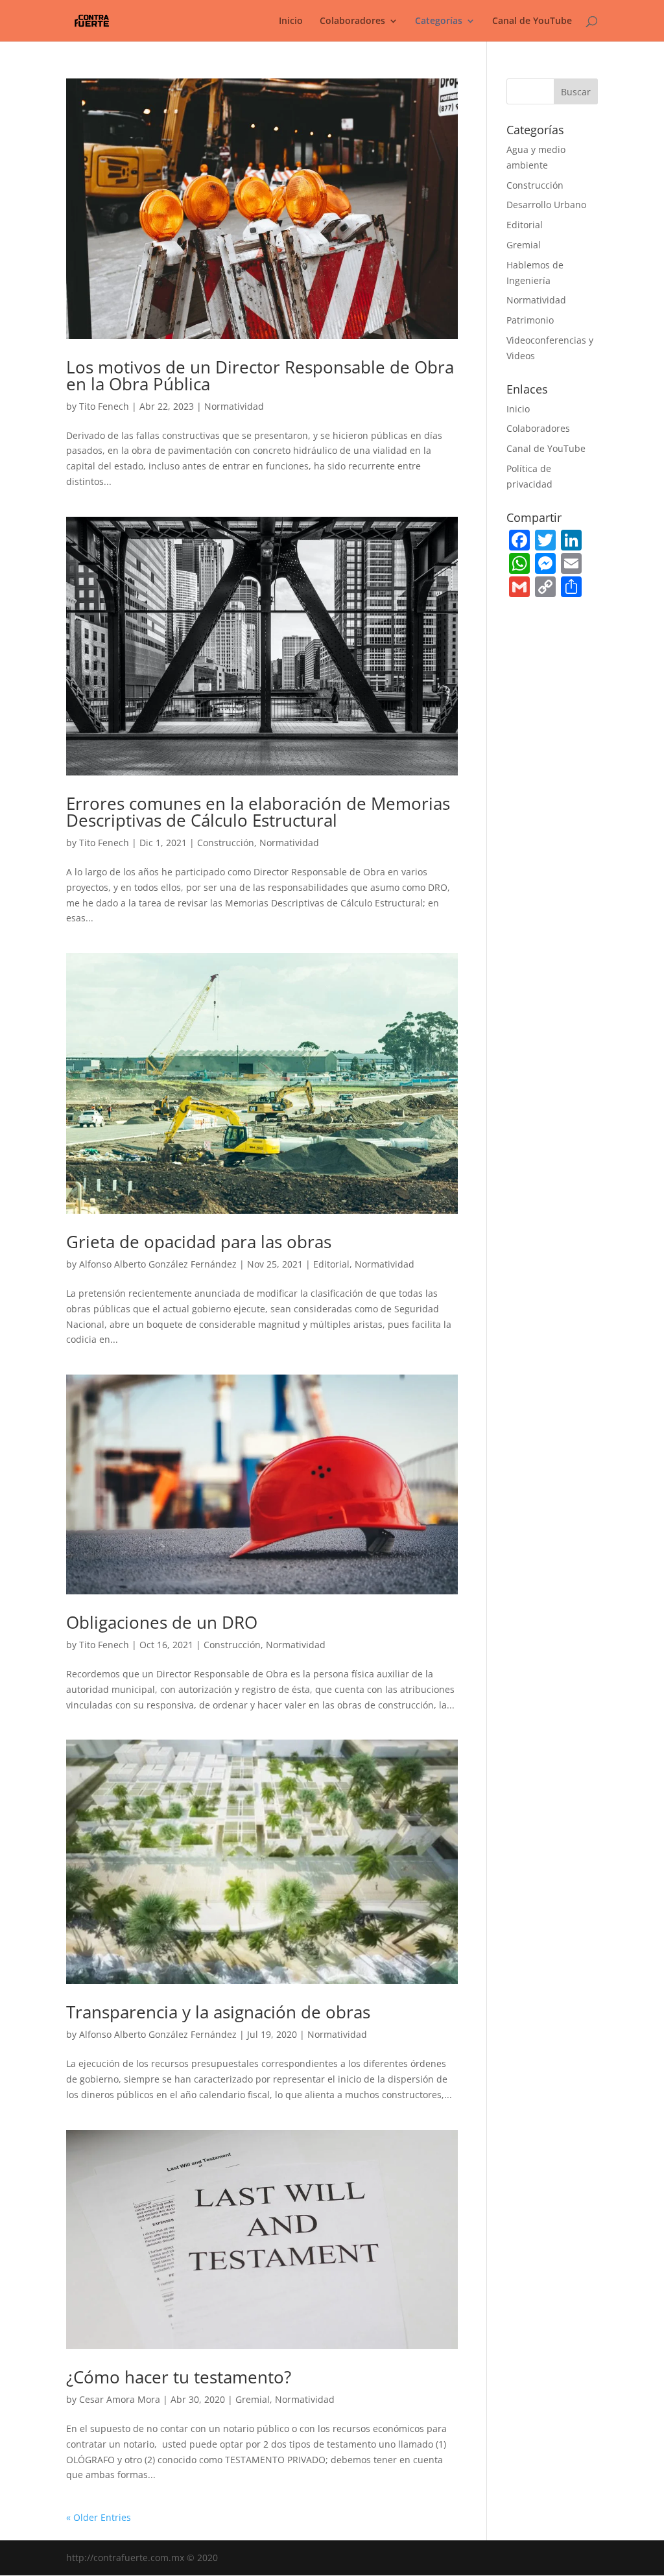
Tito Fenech (104, 406)
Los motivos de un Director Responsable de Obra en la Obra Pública (260, 375)
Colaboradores (538, 428)
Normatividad (234, 406)
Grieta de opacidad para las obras (199, 1242)
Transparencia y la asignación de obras (218, 2012)
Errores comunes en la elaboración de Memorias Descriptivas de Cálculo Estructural (258, 812)
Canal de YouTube (532, 21)
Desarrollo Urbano (546, 205)
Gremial (253, 2399)
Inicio (291, 21)
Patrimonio (530, 320)
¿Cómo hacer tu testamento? (179, 2377)
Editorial (331, 1264)
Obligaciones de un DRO (162, 1622)
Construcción (226, 843)
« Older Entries (99, 2517)
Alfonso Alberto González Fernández (158, 1264)
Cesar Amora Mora (120, 2399)
